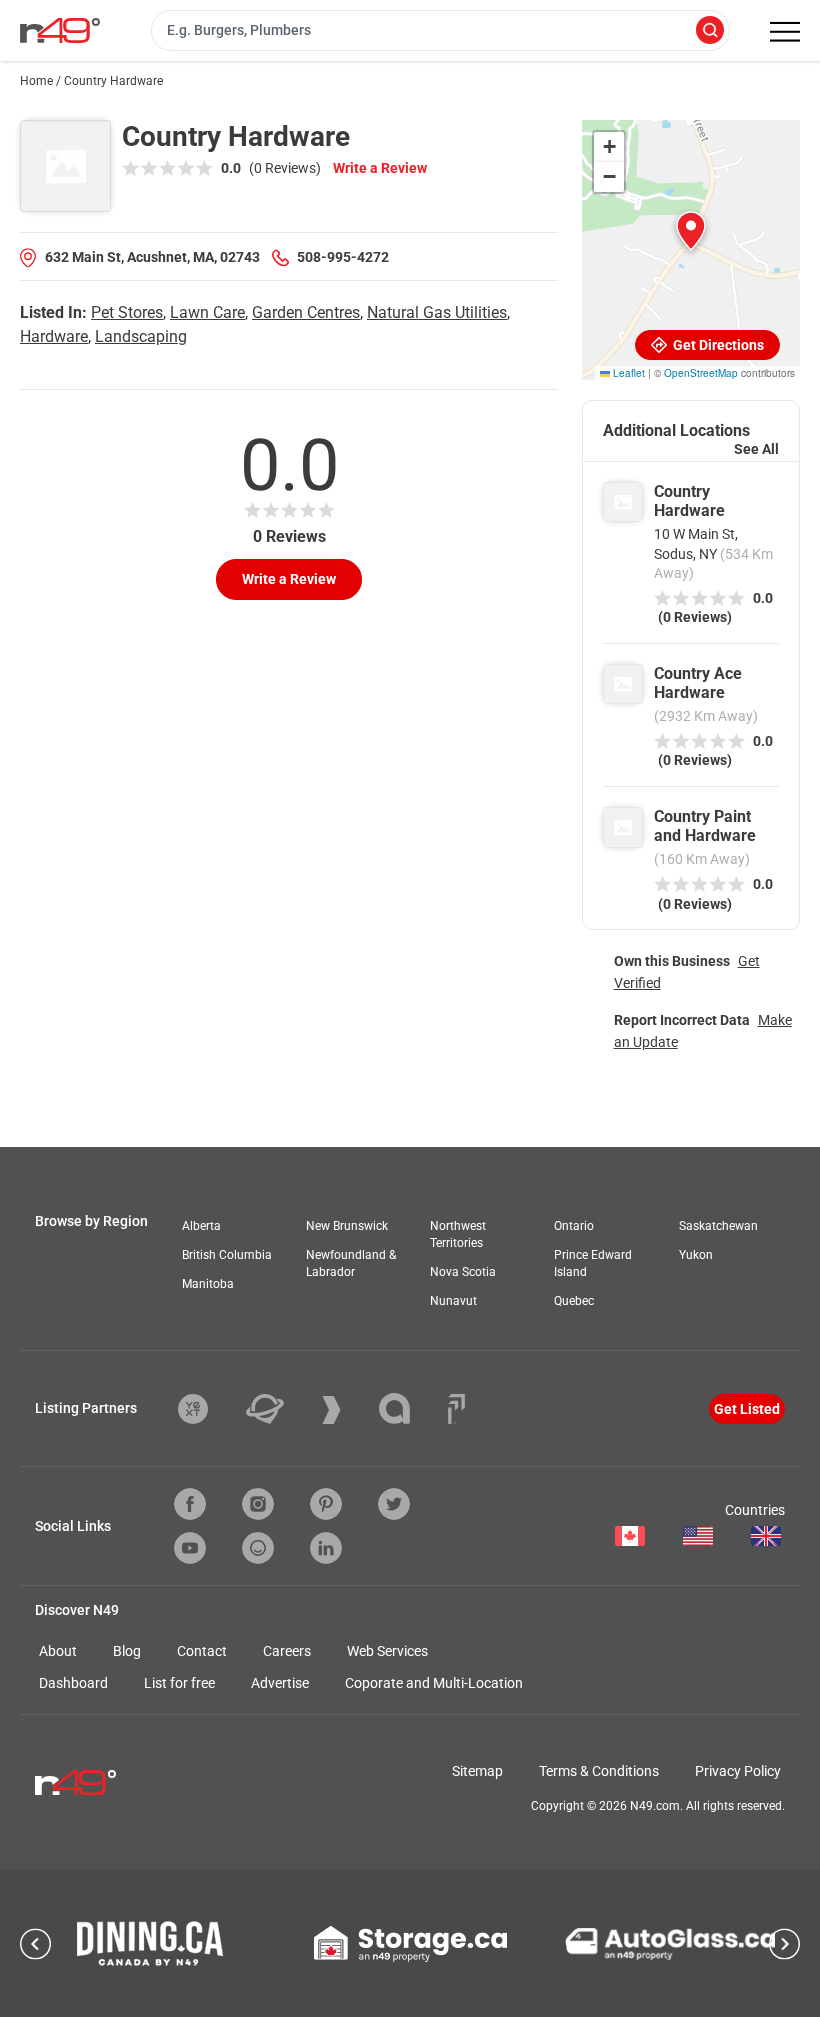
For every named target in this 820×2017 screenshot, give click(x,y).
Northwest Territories (458, 1234)
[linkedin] (326, 1548)
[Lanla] (409, 1408)
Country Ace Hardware (698, 683)
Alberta (201, 1226)
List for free (179, 1683)
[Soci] (456, 1409)
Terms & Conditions (599, 1771)
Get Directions (717, 345)
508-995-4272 (343, 257)
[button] (691, 231)
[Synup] (346, 1410)
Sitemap (477, 1771)
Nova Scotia (463, 1272)
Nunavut (453, 1301)
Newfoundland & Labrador (351, 1263)
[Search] (710, 31)
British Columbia (227, 1255)
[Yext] (208, 1409)
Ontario (574, 1226)
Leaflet (627, 373)
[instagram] (258, 1504)
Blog (127, 1651)
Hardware (54, 336)
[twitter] (394, 1504)
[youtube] (190, 1548)
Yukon (696, 1255)
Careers (287, 1651)
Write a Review (380, 168)
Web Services (387, 1651)
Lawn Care (207, 312)
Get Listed (747, 1409)
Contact (202, 1651)
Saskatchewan (718, 1226)
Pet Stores (127, 312)
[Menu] (785, 32)
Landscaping (141, 336)
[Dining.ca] (150, 1943)
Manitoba (208, 1284)
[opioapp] (258, 1548)
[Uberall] (280, 1409)
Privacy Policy (738, 1771)
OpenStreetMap (701, 373)
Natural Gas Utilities (437, 312)
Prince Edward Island (593, 1263)
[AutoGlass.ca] (670, 1944)
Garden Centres (306, 312)
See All (756, 449)
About (58, 1651)
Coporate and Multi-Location (434, 1683)
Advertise (280, 1683)
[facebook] (190, 1504)
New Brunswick (347, 1226)
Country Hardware (689, 501)
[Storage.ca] (410, 1944)
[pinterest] (326, 1504)
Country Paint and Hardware (705, 826)
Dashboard (73, 1683)
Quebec (574, 1301)
